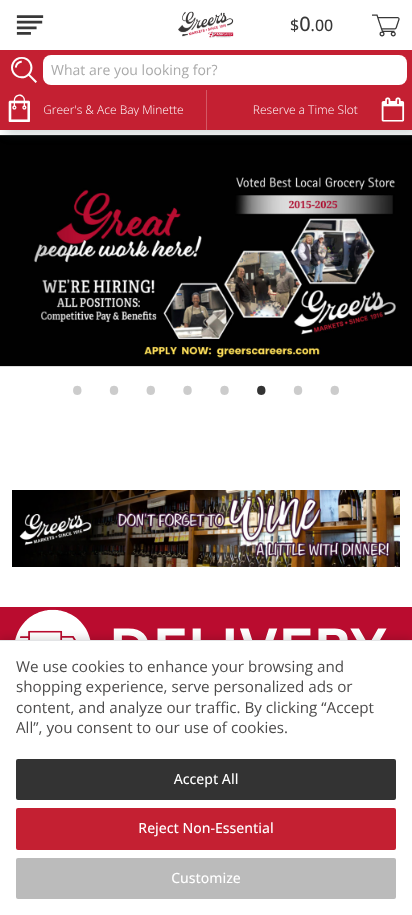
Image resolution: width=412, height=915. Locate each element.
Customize (206, 878)
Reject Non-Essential (205, 828)
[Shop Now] (30, 25)
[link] (206, 251)
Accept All (206, 779)
